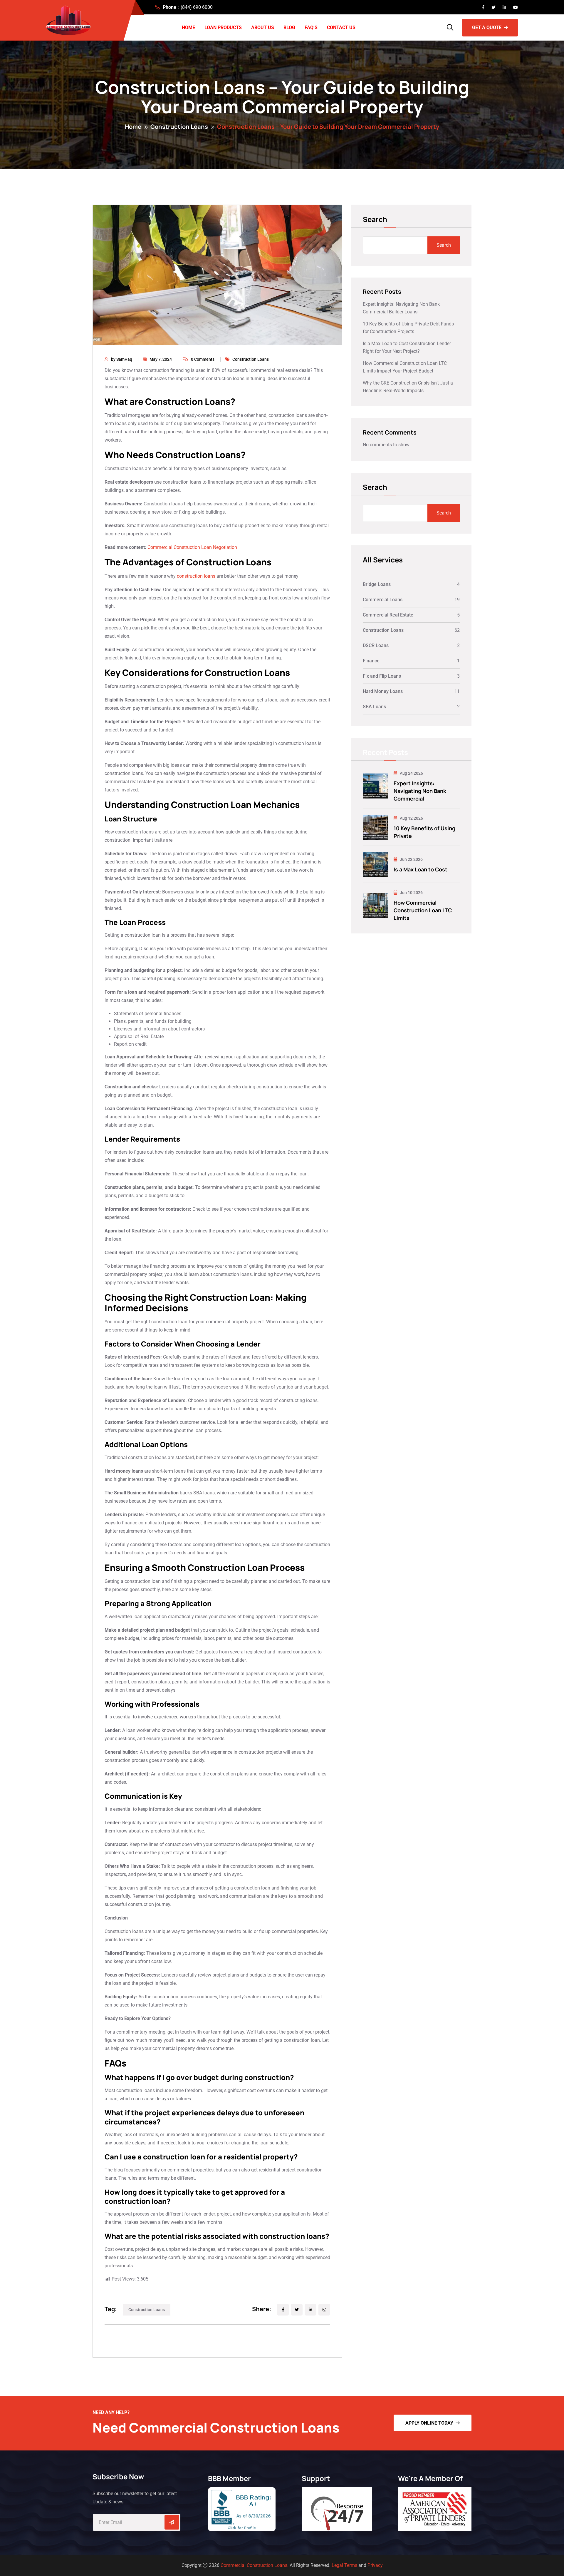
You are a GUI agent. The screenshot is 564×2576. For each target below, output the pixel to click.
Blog (289, 27)
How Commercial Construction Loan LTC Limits (423, 910)
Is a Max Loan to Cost (421, 869)
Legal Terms (344, 2565)
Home (188, 27)
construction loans (196, 576)
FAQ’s (311, 27)
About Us (263, 27)
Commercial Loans (383, 600)
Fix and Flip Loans (382, 676)
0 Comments (203, 359)
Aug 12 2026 (411, 818)
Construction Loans (179, 127)
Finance (371, 661)
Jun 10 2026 (411, 893)
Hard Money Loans (383, 691)
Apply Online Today (429, 2423)
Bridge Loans (377, 584)
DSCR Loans (376, 645)
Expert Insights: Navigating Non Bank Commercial (420, 791)
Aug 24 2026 (411, 773)
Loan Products (223, 27)
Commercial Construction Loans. (255, 2565)
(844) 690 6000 (197, 7)
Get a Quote (487, 27)
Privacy (375, 2565)
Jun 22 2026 (411, 859)
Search (375, 220)
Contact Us (341, 27)
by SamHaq (122, 359)
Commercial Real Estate (388, 615)
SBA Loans (374, 707)
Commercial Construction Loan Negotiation (192, 547)
